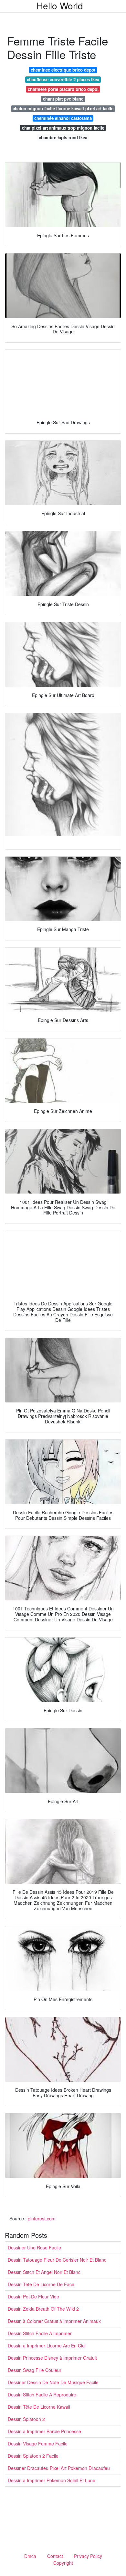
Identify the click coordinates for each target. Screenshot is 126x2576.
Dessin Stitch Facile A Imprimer (40, 2333)
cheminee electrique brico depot (63, 70)
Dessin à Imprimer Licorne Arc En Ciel (47, 2345)
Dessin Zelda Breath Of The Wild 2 (43, 2309)
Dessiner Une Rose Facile (34, 2247)
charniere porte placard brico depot (63, 89)
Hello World (60, 5)
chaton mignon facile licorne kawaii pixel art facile (63, 108)
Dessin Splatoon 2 (26, 2419)
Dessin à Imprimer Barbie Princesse (44, 2431)
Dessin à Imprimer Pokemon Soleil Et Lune (52, 2480)
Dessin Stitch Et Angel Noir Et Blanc (44, 2272)
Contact (55, 2556)
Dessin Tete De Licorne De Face (41, 2284)
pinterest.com (42, 2218)
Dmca (30, 2556)
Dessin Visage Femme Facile (38, 2443)
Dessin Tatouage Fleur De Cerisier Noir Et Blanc (57, 2260)
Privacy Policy (88, 2556)
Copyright (63, 2563)
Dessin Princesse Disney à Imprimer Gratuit (52, 2358)
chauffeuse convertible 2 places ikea (63, 79)
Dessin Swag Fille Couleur (35, 2370)
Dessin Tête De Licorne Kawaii (39, 2407)
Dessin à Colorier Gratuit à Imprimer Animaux (54, 2321)
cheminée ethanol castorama (63, 118)
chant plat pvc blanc (63, 99)
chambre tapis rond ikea (63, 138)
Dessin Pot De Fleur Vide (33, 2296)
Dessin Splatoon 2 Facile (33, 2456)
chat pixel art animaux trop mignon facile (63, 128)
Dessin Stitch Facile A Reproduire (42, 2394)
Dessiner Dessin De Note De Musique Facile (53, 2382)
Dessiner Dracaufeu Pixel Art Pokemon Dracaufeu (59, 2468)
